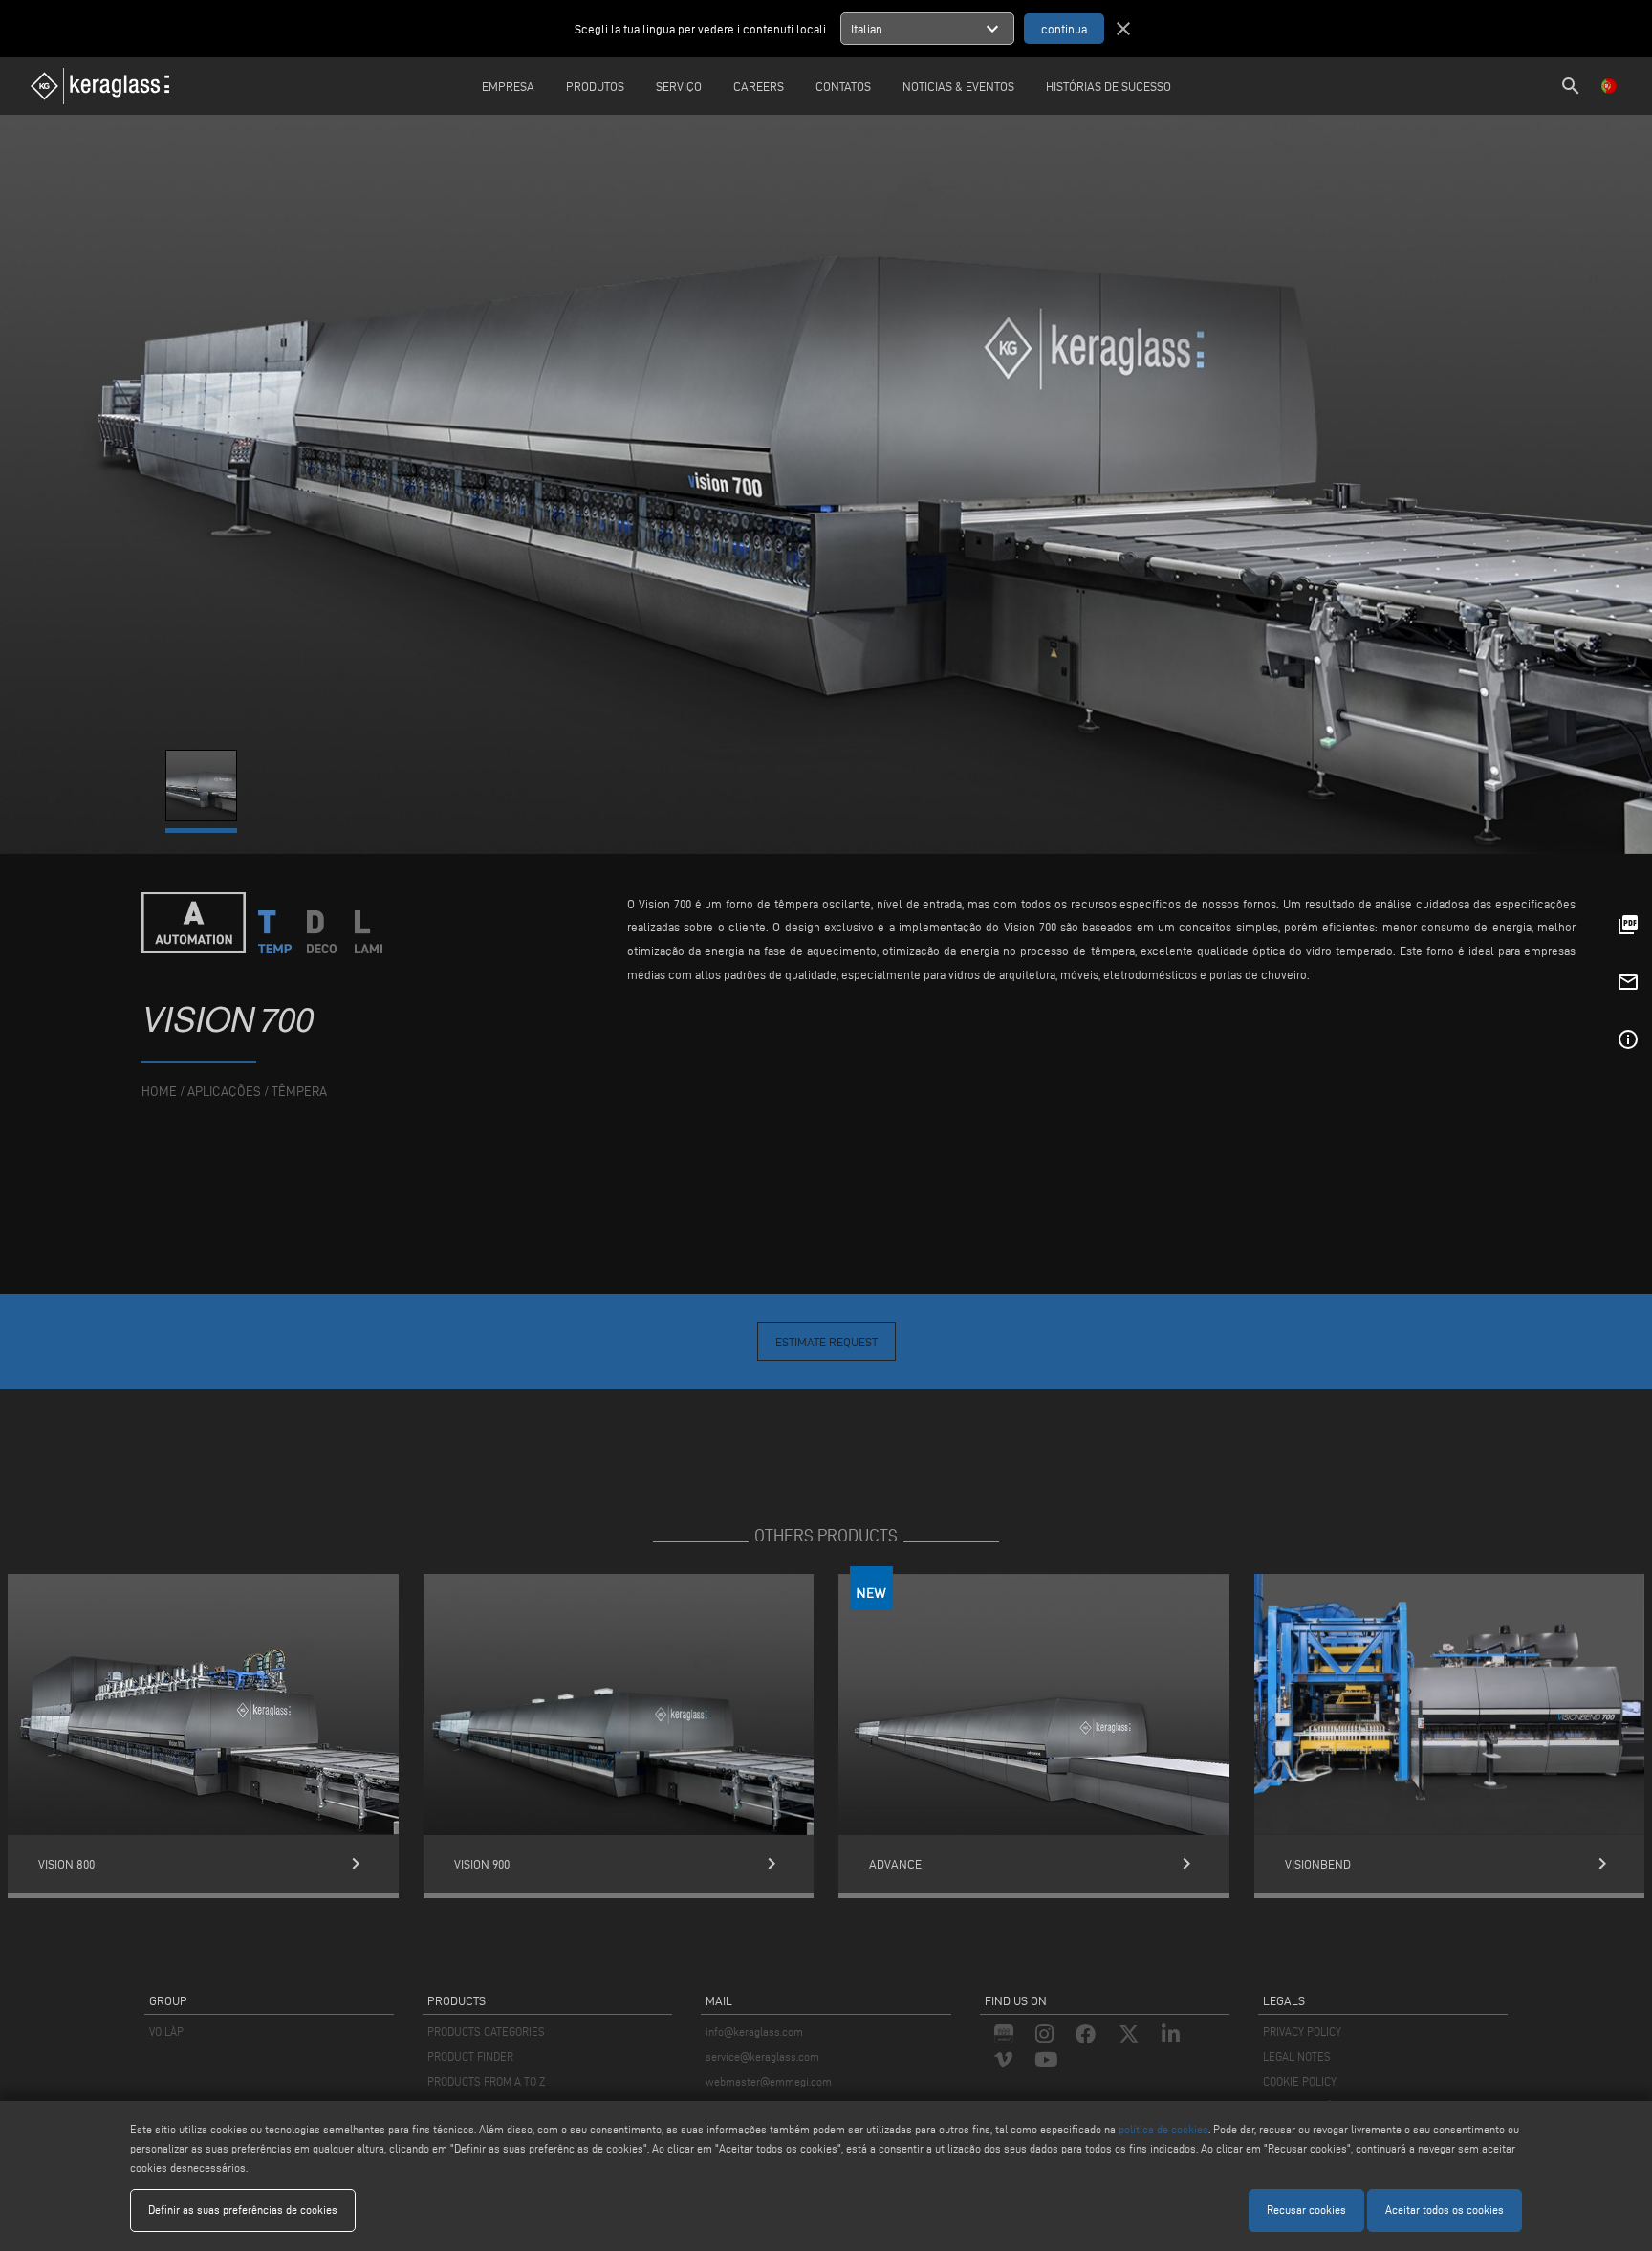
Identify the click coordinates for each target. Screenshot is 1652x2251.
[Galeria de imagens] (203, 817)
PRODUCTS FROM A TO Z (486, 2081)
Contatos (843, 86)
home (159, 1092)
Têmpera (299, 1092)
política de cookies (1163, 2129)
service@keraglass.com (762, 2056)
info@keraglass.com (754, 2032)
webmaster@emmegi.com (769, 2081)
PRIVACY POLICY (1302, 2032)
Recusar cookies (1306, 2209)
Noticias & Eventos (958, 86)
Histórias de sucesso (1109, 86)
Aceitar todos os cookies (1445, 2209)
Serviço (679, 86)
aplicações (224, 1092)
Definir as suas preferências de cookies (243, 2209)
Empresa (508, 86)
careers (759, 86)
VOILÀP (166, 2032)
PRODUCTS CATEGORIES (486, 2032)
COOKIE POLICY (1300, 2081)
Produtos (595, 86)
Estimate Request (826, 1342)
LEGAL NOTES (1297, 2056)
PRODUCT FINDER (470, 2056)
